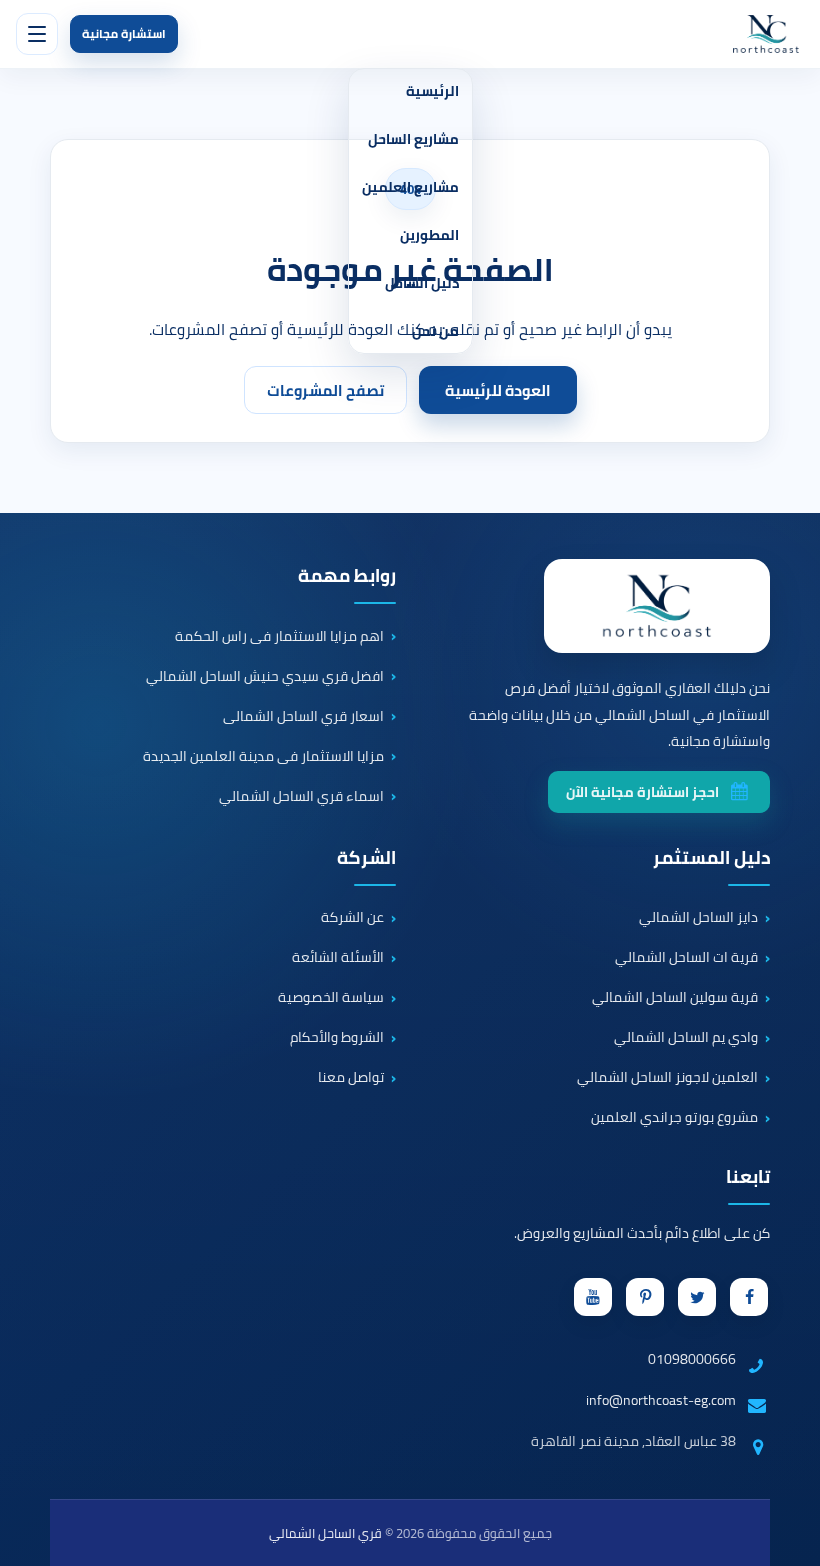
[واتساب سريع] (776, 1522)
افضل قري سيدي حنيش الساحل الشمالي (265, 676)
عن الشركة (352, 918)
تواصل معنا (351, 1078)
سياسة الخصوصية (331, 998)
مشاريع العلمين (410, 187)
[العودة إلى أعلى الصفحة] (794, 1540)
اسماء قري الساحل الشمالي (301, 796)
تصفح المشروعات (325, 390)
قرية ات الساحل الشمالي (686, 958)
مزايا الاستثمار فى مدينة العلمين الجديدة (263, 756)
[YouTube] (593, 1297)
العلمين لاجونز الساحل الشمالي (667, 1078)
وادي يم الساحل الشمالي (686, 1038)
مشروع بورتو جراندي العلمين (674, 1118)
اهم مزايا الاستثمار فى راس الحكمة (279, 636)
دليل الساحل (422, 283)
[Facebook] (749, 1297)
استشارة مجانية (124, 33)
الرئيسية (432, 91)
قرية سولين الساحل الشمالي (675, 998)
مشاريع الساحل (413, 139)
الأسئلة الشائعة (338, 958)
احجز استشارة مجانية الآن (642, 792)
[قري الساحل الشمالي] (766, 34)
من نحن (435, 331)
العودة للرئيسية (498, 390)
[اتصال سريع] (776, 1459)
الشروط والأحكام (337, 1038)
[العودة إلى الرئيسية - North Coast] (657, 606)
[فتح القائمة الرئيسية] (37, 34)
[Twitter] (697, 1297)
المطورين (429, 235)
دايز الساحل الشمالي (698, 918)
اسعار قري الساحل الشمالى (303, 716)
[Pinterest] (645, 1297)
